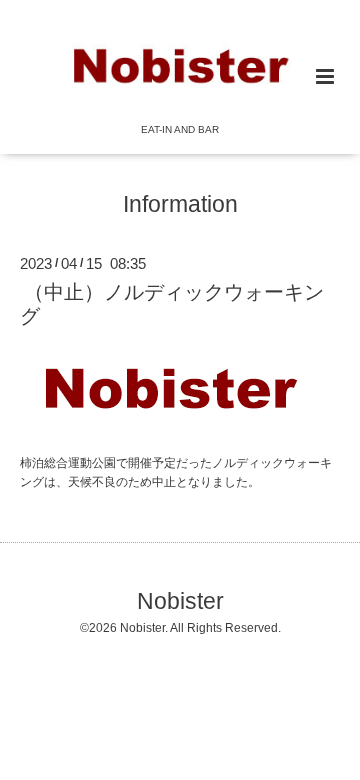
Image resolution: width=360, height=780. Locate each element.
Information (180, 204)
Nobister (180, 600)
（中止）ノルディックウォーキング (172, 303)
